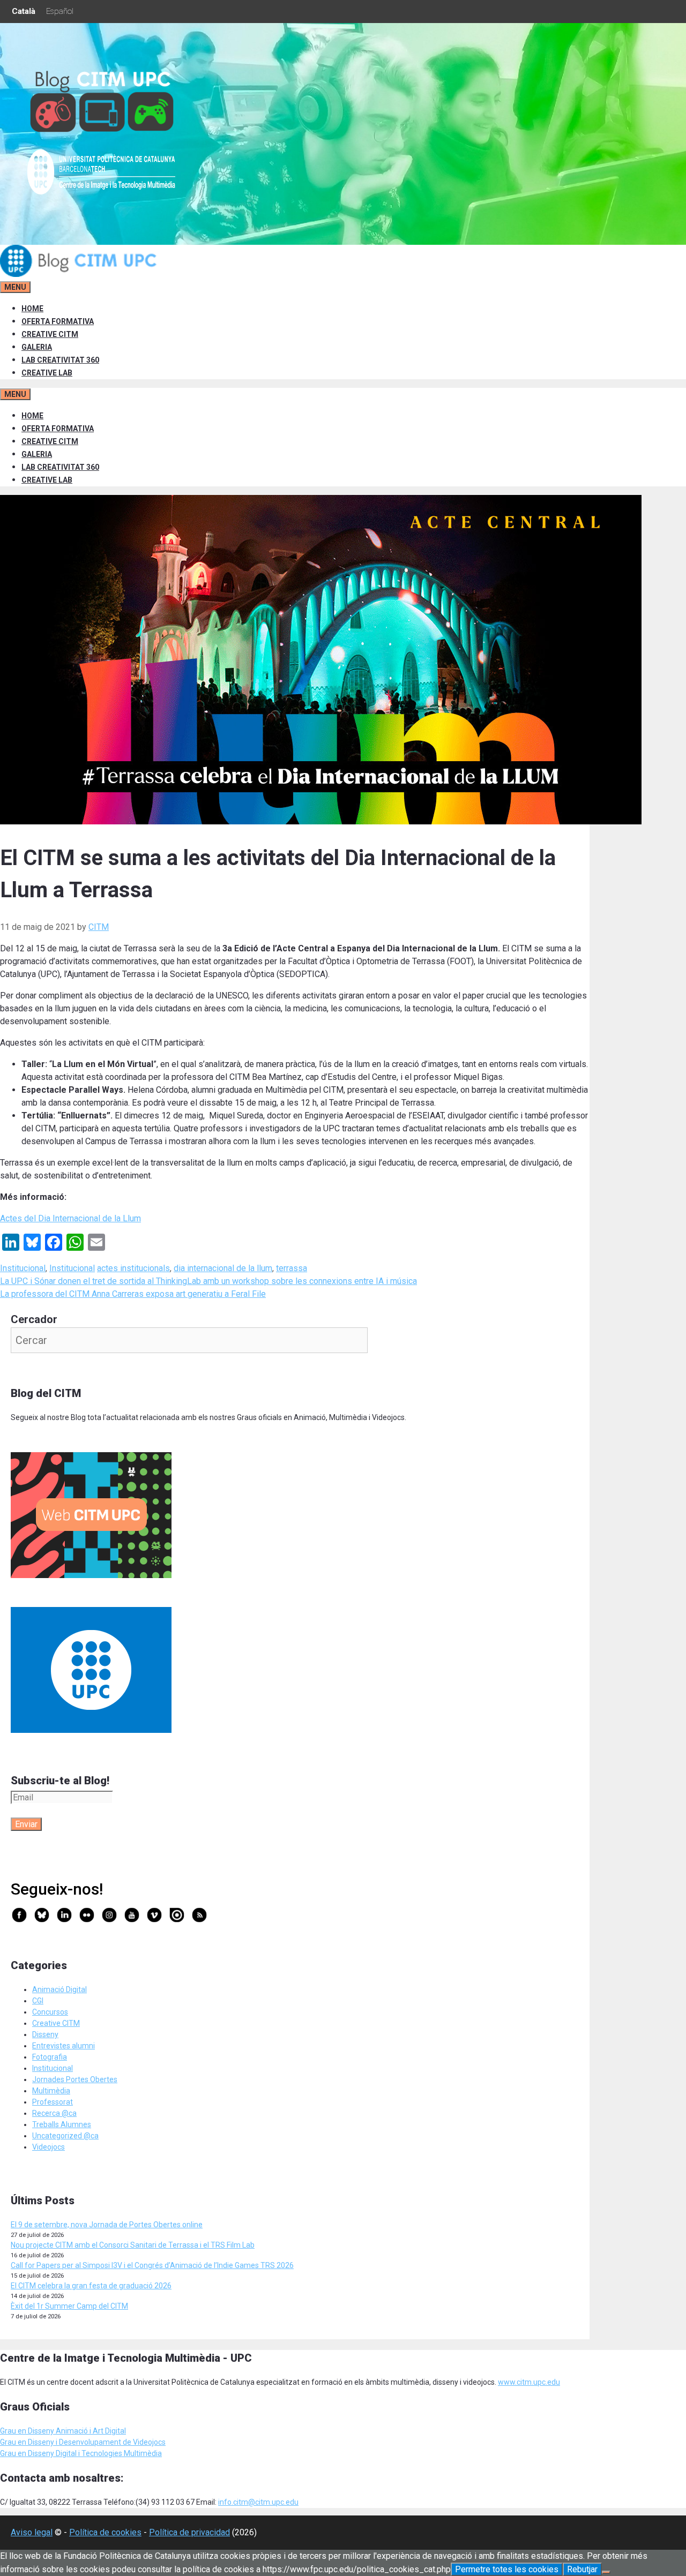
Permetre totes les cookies (507, 2569)
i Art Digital (107, 2431)
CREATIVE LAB (47, 373)
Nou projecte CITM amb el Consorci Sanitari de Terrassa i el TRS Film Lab (133, 2245)
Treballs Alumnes (62, 2124)
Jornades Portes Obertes (75, 2079)
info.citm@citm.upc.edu (258, 2502)
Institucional (23, 1268)
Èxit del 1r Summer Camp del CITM (69, 2306)
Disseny (45, 2034)
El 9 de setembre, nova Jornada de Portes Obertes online (107, 2225)
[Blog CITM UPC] (80, 274)
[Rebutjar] (606, 2572)
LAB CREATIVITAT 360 (60, 360)
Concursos (50, 2012)
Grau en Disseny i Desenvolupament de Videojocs (83, 2442)
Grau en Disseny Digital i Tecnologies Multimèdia (81, 2453)
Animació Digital (59, 1989)
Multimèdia (51, 2091)
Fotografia (50, 2057)
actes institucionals (133, 1268)
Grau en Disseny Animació (44, 2431)
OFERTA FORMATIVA (58, 321)
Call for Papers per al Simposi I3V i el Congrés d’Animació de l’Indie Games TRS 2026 (152, 2265)
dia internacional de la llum (223, 1268)
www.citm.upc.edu (529, 2382)
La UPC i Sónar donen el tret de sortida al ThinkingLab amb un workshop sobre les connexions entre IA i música (208, 1281)
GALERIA (37, 347)
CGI (38, 2001)
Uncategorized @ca (65, 2136)
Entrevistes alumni (64, 2046)
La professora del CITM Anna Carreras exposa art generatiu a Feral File (133, 1294)
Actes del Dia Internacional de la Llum (70, 1218)
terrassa (292, 1268)
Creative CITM (56, 2023)
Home (32, 309)
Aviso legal (32, 2532)
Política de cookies (105, 2532)
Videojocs (49, 2147)
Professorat (53, 2102)
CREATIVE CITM (50, 334)
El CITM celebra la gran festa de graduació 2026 (91, 2286)
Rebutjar (582, 2569)
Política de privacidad (189, 2532)
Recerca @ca (54, 2113)
